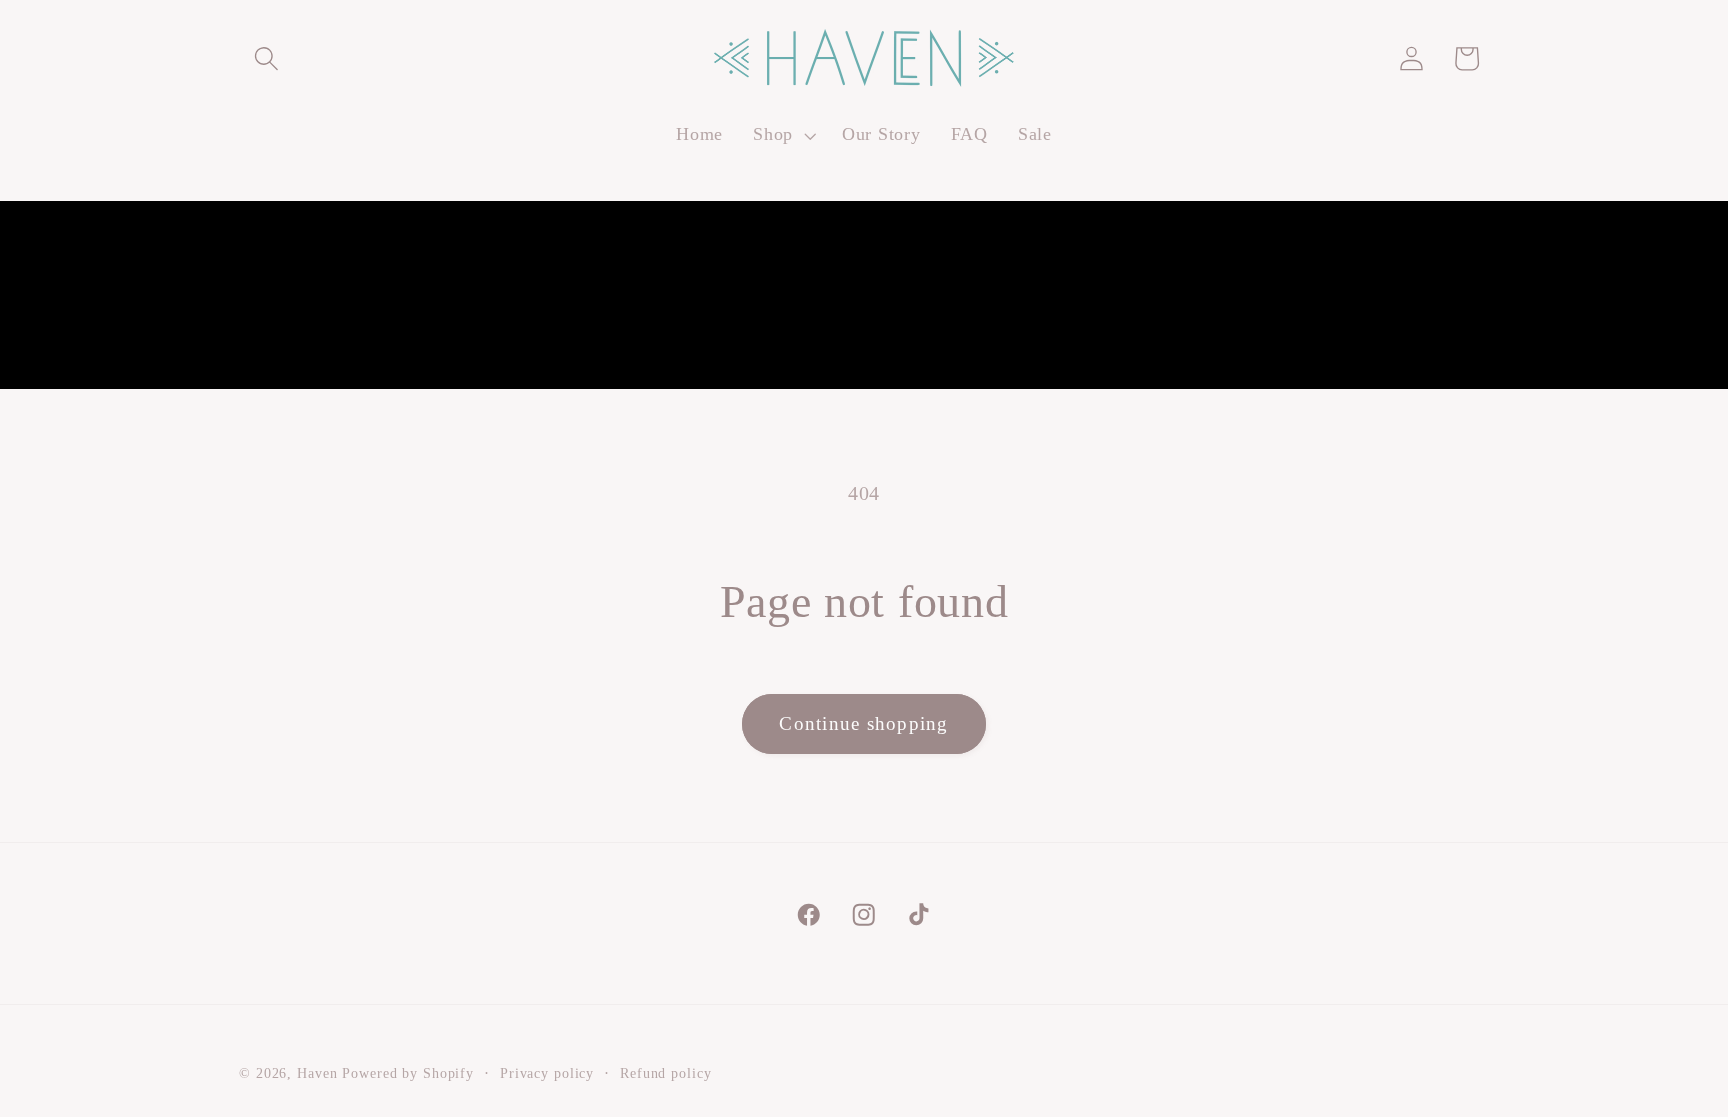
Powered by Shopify (408, 1073)
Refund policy (665, 1073)
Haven (317, 1073)
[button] (266, 58)
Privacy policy (547, 1073)
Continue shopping (863, 723)
